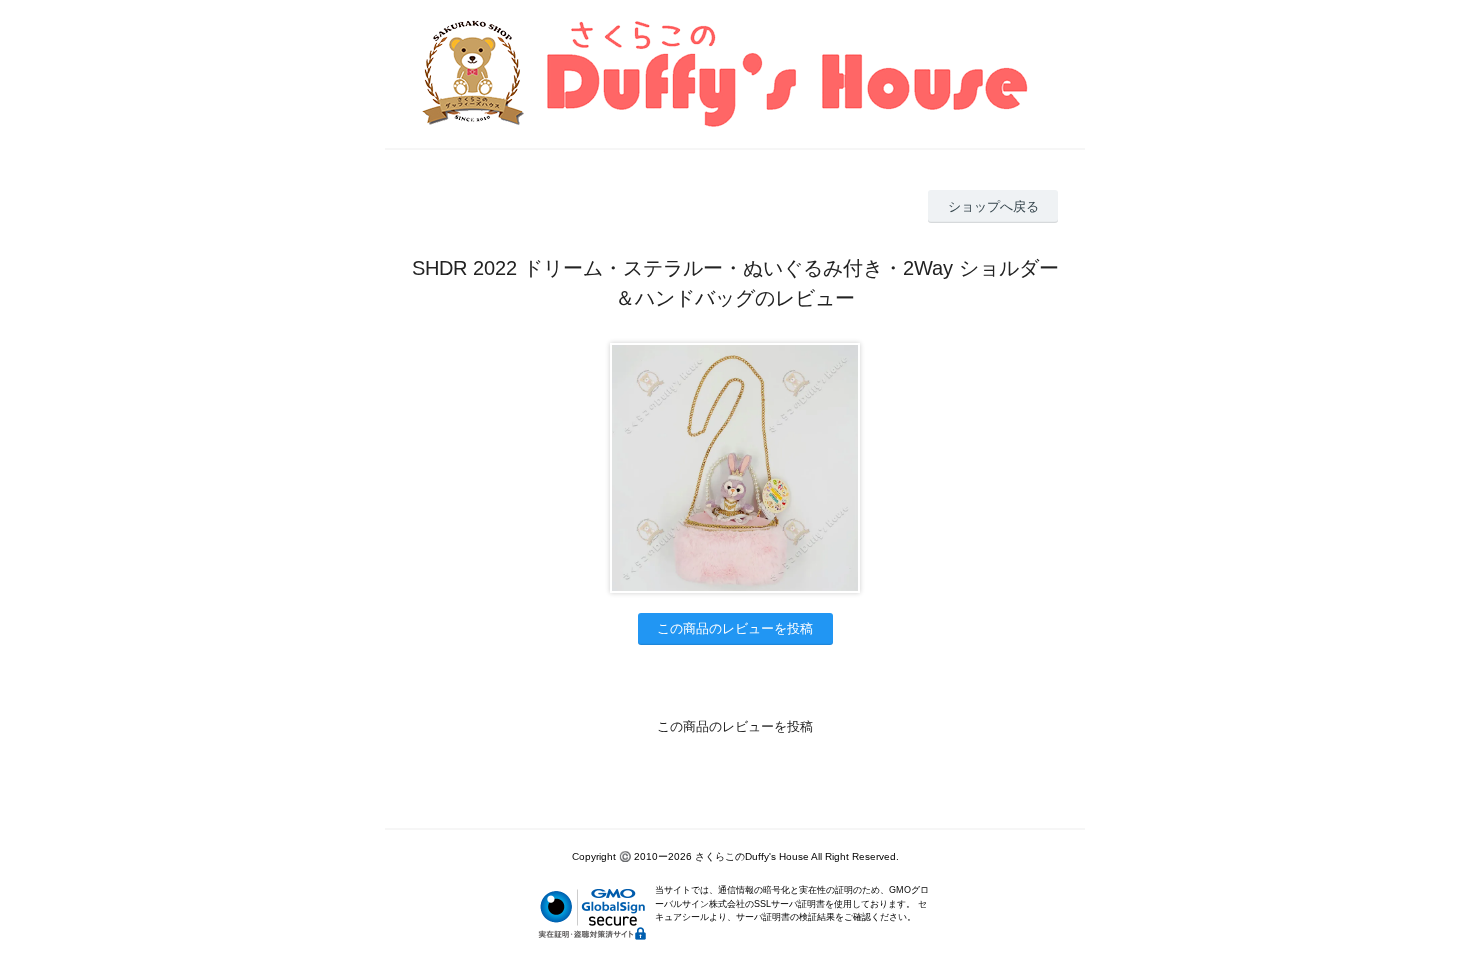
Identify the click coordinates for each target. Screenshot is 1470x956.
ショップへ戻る (993, 206)
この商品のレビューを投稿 (735, 628)
